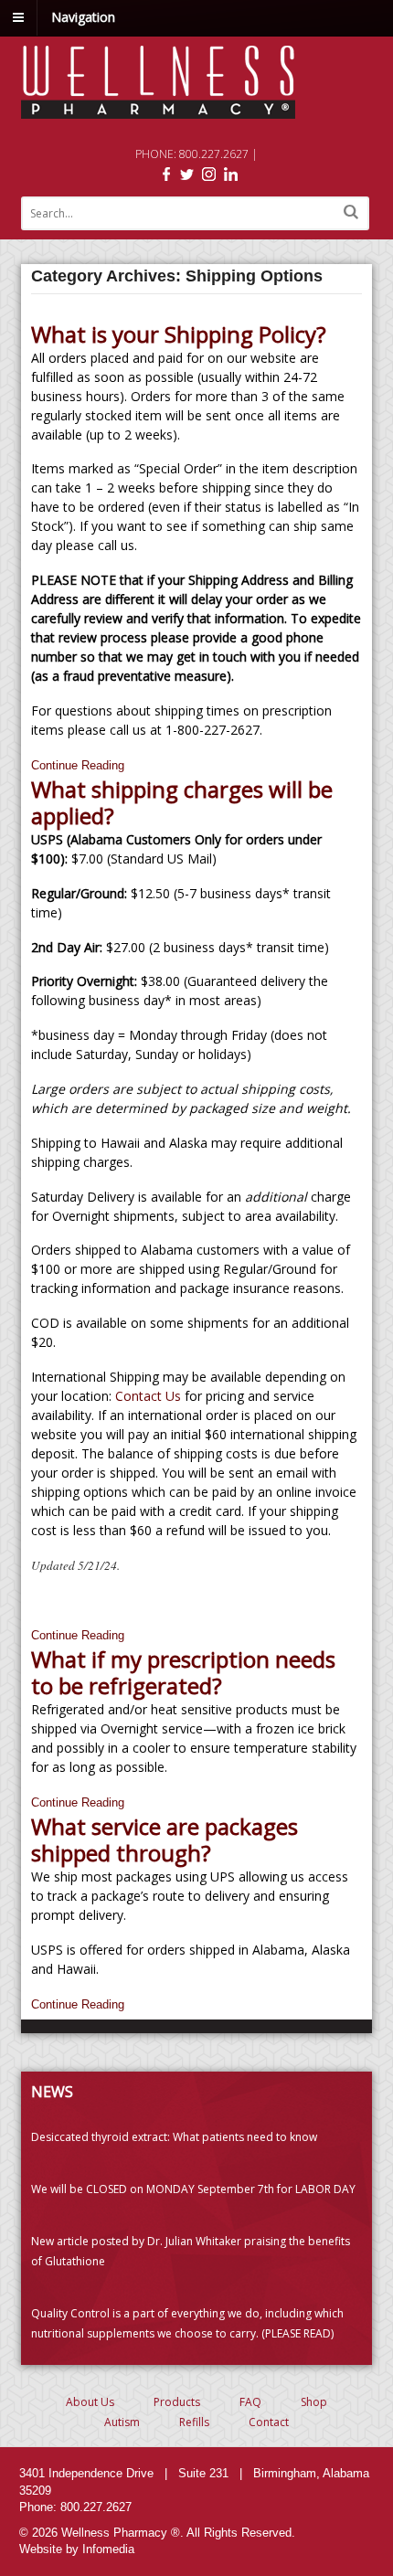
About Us (90, 2402)
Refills (194, 2422)
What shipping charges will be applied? (182, 802)
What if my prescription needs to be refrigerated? (183, 1672)
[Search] (351, 212)
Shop (314, 2402)
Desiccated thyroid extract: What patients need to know (174, 2137)
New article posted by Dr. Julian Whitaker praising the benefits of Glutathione (191, 2251)
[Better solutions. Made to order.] (158, 109)
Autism (122, 2422)
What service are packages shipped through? (165, 1839)
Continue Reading (78, 765)
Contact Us (150, 1396)
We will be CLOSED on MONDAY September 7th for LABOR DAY (193, 2189)
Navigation (83, 17)
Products (177, 2402)
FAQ (250, 2402)
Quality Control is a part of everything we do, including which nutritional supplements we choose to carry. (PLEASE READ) (187, 2323)
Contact (269, 2422)
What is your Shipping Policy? (179, 334)
